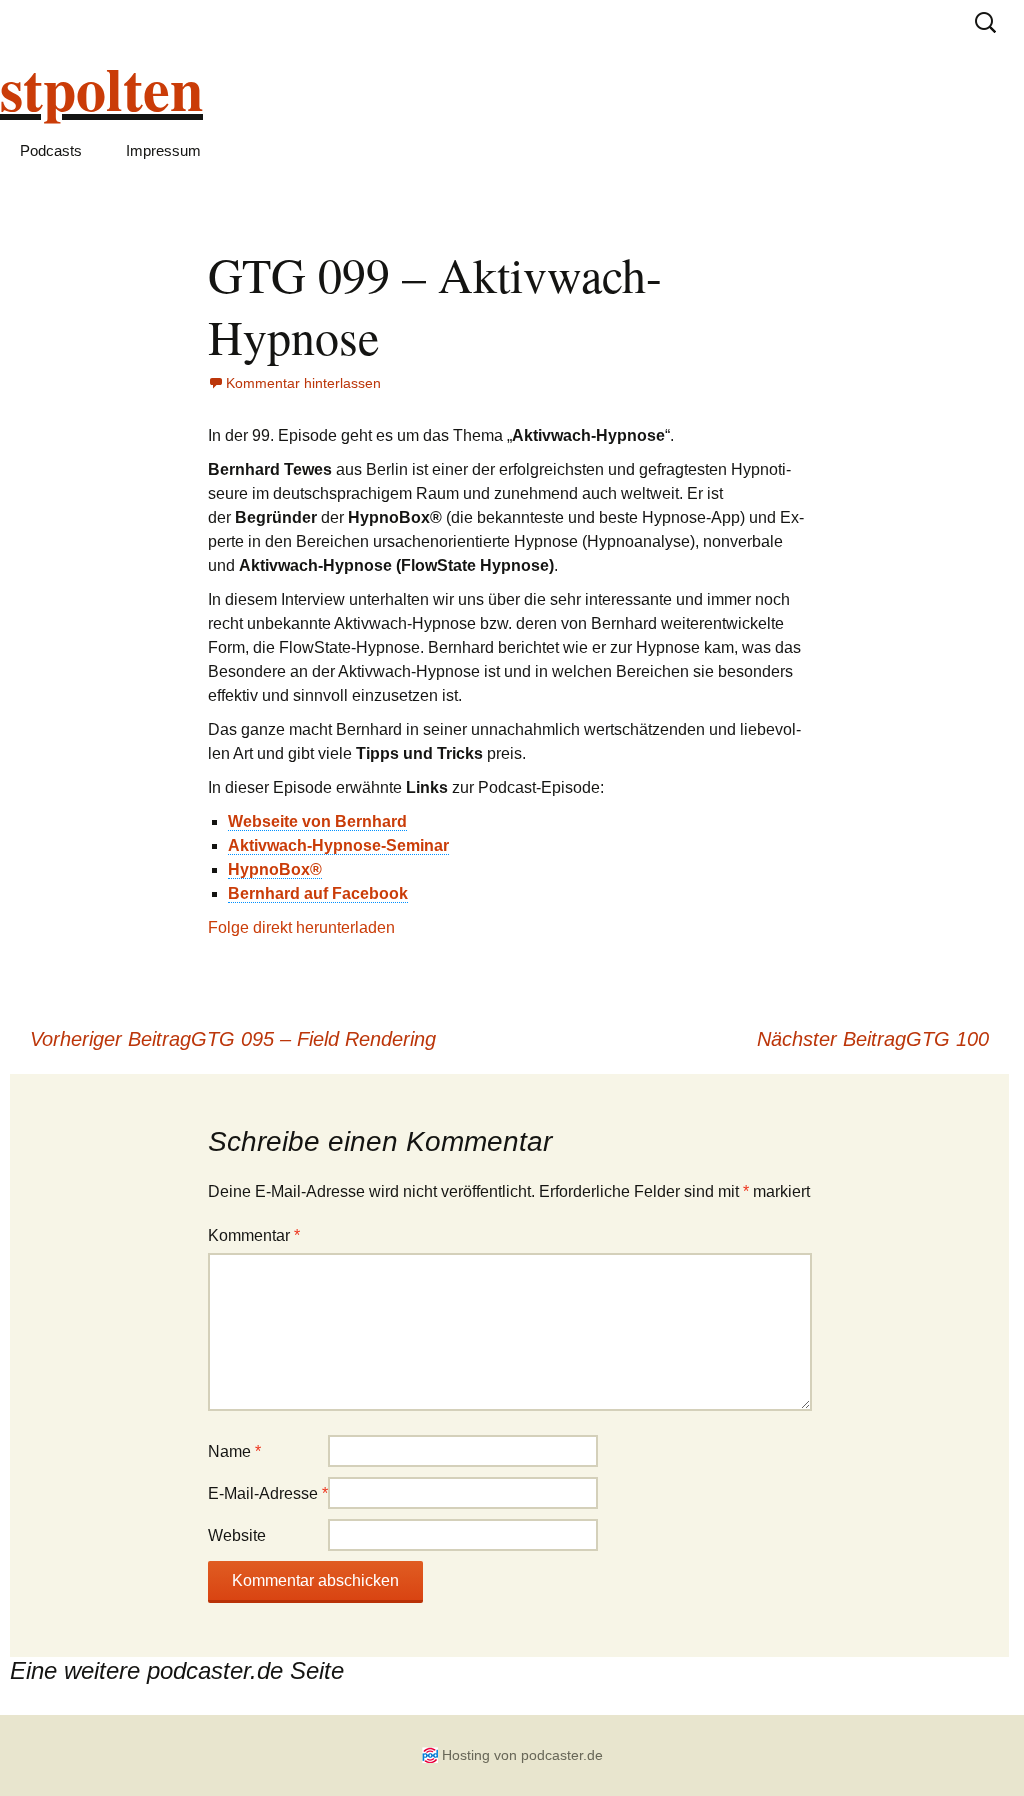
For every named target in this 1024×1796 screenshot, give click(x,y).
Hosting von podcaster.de (522, 1755)
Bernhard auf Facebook (318, 893)
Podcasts (51, 150)
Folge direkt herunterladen (301, 927)
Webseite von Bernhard (317, 821)
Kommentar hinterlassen (303, 383)
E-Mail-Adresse (268, 1493)
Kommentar (254, 1235)
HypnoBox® (275, 869)
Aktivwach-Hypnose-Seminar (338, 845)
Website (237, 1535)
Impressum (163, 150)
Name (234, 1451)
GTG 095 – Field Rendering (233, 1039)
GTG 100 (873, 1039)
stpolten (101, 87)
